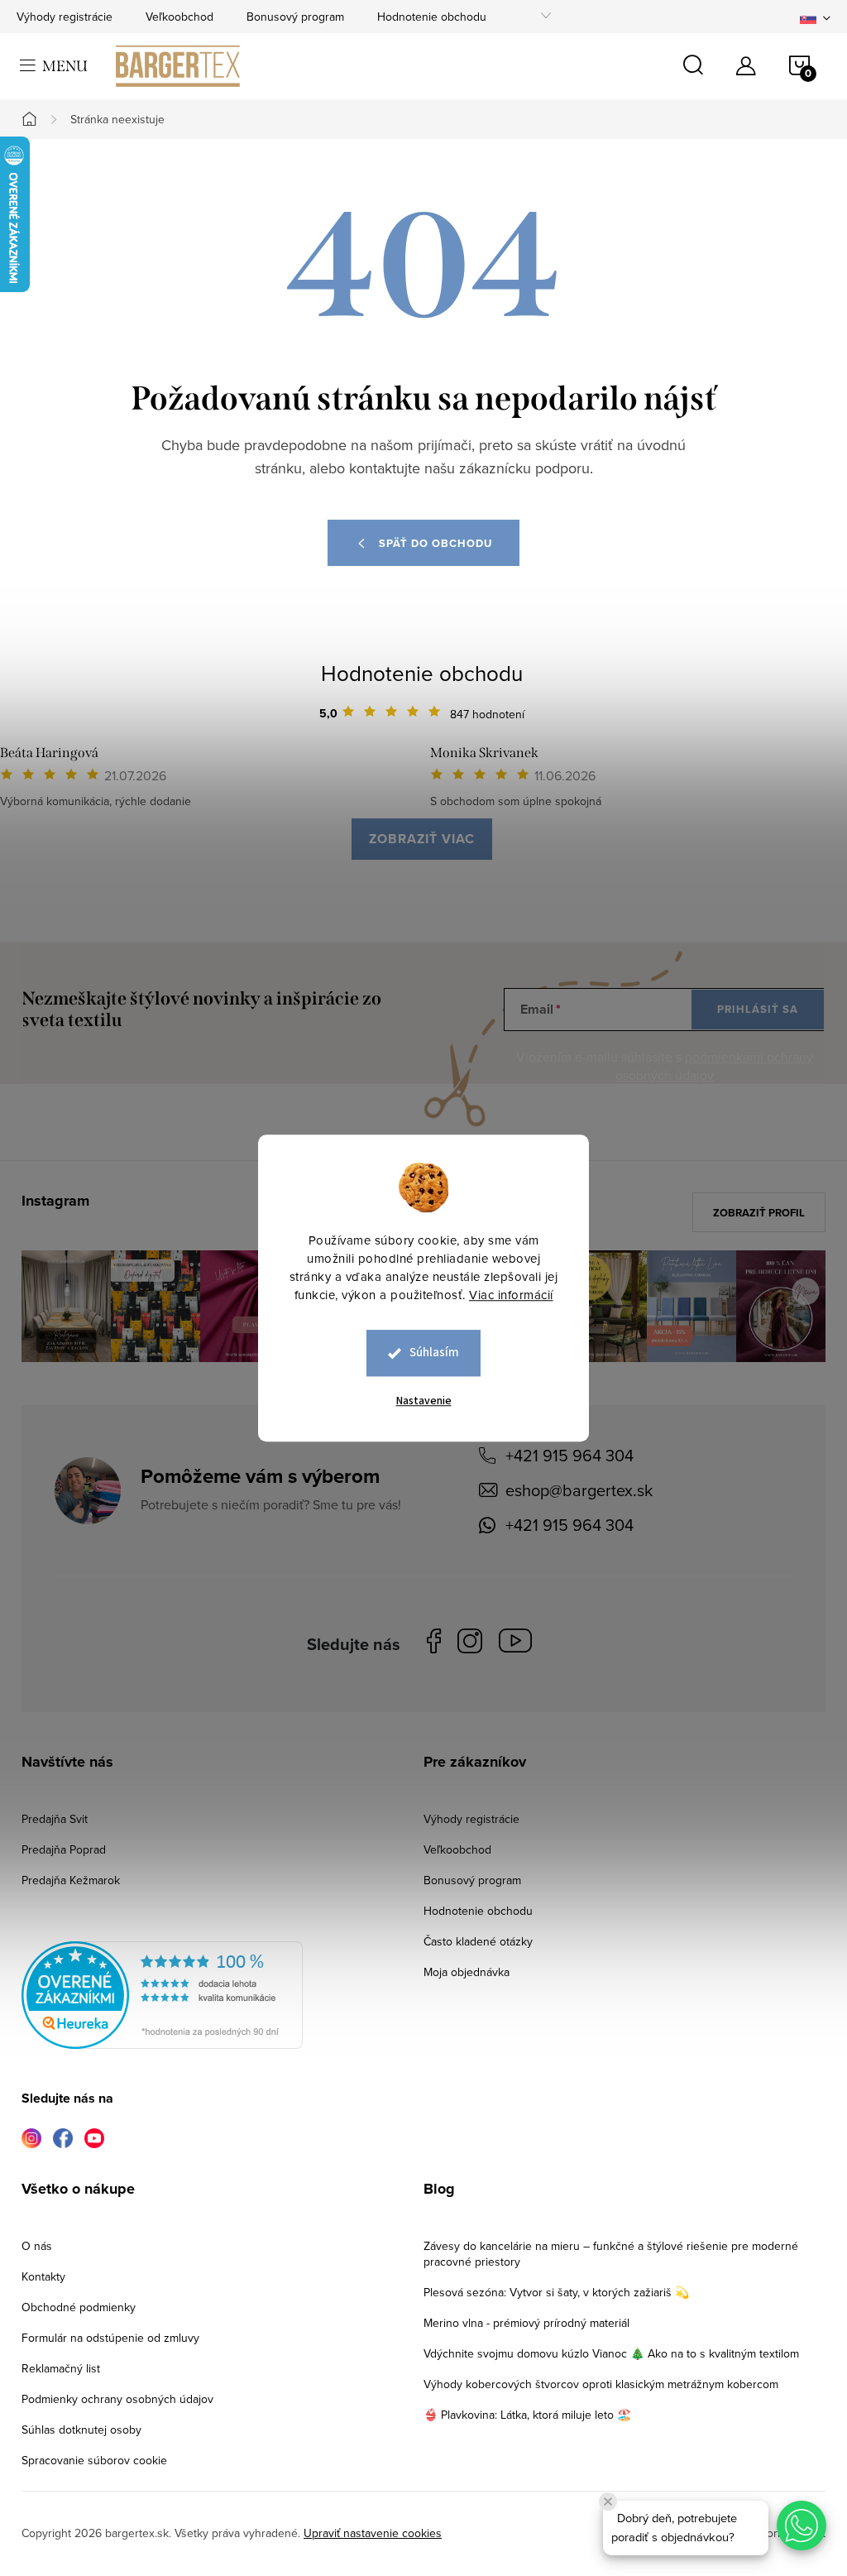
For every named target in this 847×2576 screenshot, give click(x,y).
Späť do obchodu (435, 543)
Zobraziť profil (759, 1213)
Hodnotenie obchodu (432, 17)
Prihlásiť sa (758, 1009)
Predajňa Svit (55, 1819)
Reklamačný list (61, 2368)
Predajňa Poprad (64, 1849)
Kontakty (43, 2276)
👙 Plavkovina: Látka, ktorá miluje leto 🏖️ (527, 2415)
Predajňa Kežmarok (71, 1880)
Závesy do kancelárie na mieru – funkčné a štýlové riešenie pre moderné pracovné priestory (611, 2254)
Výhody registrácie (65, 17)
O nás (37, 2246)
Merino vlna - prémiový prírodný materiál (526, 2323)
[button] (802, 2526)
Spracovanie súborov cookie (94, 2460)
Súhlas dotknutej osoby (81, 2430)
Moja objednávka (467, 1972)
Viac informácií (511, 1295)
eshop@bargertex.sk (579, 1490)
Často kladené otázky (478, 1941)
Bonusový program (295, 17)
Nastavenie (424, 1401)
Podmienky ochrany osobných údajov (117, 2399)
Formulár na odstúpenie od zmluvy (110, 2338)
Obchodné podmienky (79, 2307)
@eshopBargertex (519, 1644)
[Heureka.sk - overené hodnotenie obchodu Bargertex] (162, 1995)
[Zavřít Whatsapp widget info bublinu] (608, 2502)
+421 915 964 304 (569, 1455)
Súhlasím (434, 1353)
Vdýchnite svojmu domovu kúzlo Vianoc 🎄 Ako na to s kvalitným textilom (611, 2353)
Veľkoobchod (179, 17)
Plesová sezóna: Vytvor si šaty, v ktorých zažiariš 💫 (556, 2292)
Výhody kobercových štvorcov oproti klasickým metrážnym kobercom (601, 2384)
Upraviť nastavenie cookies (373, 2533)
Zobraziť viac (422, 839)
